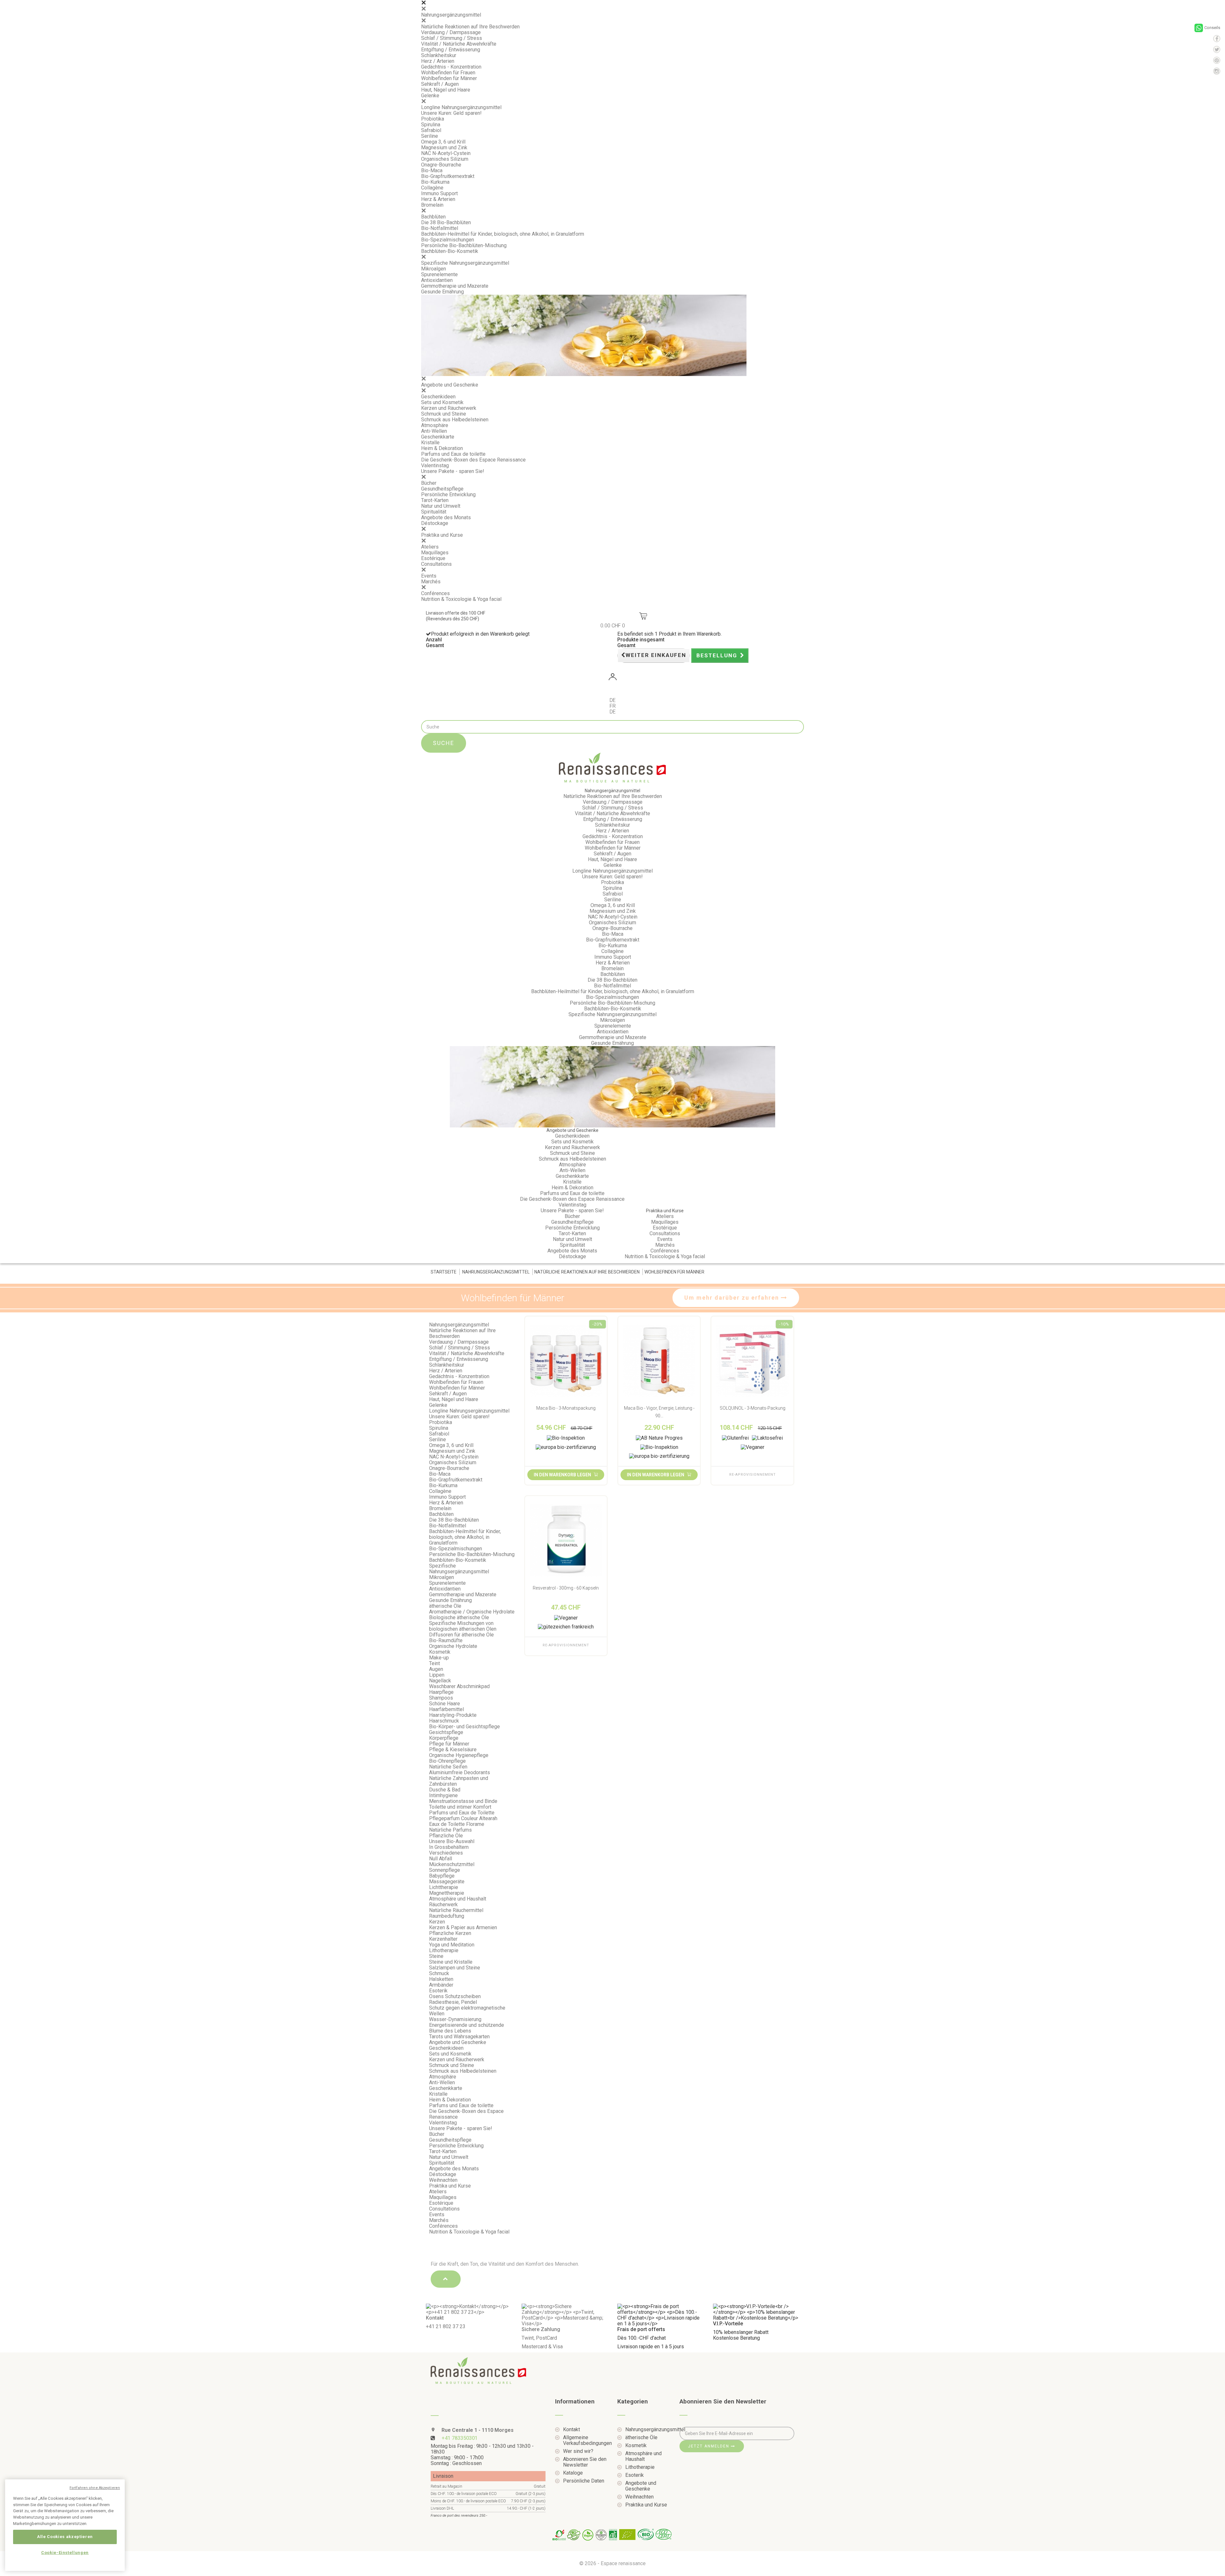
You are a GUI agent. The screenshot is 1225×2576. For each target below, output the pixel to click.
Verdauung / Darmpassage (451, 32)
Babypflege (442, 1876)
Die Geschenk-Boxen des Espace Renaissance (473, 460)
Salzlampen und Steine (455, 1968)
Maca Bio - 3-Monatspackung (566, 1408)
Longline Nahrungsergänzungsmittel (461, 107)
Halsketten (441, 1979)
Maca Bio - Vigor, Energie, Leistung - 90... (659, 1412)
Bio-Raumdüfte (446, 1640)
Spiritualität (434, 512)
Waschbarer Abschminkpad (459, 1686)
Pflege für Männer (449, 1744)
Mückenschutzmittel (452, 1864)
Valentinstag (435, 465)
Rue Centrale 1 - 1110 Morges (477, 2430)
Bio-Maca (432, 170)
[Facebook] (1217, 39)
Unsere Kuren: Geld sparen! (451, 113)
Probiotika (433, 119)
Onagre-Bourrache (441, 165)
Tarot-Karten (435, 500)
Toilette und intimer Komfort (460, 1807)
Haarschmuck (444, 1721)
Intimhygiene (443, 1795)
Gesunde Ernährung (442, 292)
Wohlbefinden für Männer (449, 78)
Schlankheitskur (439, 55)
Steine (436, 1956)
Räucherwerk (443, 1904)
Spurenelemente (439, 274)
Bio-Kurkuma (435, 182)
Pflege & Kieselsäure (453, 1749)
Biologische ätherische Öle (459, 1617)
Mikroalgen (434, 269)
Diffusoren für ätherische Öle (461, 1635)
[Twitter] (1217, 49)
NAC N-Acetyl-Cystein (446, 153)
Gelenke (430, 96)
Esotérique (433, 558)
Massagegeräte (447, 1882)
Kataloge (573, 2473)
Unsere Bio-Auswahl (452, 1841)
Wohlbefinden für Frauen (448, 73)
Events (429, 576)
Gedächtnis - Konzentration (451, 67)
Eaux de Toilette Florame (457, 1824)
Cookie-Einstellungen (65, 2553)
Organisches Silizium (445, 159)
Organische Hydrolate (453, 1646)
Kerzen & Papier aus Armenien (463, 1927)
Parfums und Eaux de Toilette (462, 1813)
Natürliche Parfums (450, 1830)
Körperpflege (444, 1738)
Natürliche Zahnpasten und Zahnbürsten (459, 1781)
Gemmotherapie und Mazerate (455, 286)
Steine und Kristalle (451, 1962)
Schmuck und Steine (444, 414)
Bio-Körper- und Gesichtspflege (464, 1727)
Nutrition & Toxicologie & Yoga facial (461, 599)
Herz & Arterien (438, 199)
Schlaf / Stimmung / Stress (452, 38)
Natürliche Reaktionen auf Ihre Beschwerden (470, 27)
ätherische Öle (445, 1606)
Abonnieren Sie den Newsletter (585, 2462)
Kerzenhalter (443, 1939)
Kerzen (437, 1922)
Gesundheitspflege (442, 489)
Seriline (430, 136)
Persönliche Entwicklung (448, 495)
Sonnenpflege (445, 1870)
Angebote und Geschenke (450, 385)
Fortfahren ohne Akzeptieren (95, 2488)
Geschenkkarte (438, 437)
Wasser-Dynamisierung (455, 2019)
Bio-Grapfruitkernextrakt (448, 176)
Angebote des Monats (446, 517)
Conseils (1212, 28)
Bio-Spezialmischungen (448, 240)
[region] (65, 2525)
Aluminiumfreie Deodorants (460, 1772)
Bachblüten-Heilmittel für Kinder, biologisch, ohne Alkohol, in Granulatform (503, 234)
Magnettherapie (447, 1893)
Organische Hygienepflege (459, 1755)
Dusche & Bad (445, 1790)
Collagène (432, 188)
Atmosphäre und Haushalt (458, 1899)
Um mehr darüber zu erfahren (733, 1298)
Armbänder (441, 1985)
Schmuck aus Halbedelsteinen (455, 420)
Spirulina (431, 125)
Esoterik (438, 1991)
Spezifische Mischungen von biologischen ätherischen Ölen (463, 1626)
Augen (436, 1669)
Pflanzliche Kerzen (450, 1933)
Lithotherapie (444, 1950)
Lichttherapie (444, 1887)
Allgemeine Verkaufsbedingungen (585, 2440)
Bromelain (432, 205)
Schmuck (439, 1973)
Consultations (436, 564)
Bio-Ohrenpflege (447, 1761)
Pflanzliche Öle (446, 1836)
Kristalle (430, 443)
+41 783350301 (460, 2438)
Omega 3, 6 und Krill (443, 142)
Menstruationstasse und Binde (463, 1801)
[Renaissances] (612, 768)
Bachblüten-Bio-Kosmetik (450, 251)
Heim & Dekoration (442, 448)
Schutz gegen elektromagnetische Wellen (467, 2011)
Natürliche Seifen (448, 1767)
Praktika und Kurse (442, 535)
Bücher (429, 483)
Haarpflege (441, 1692)
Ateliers (430, 547)
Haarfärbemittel (446, 1709)
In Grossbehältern (449, 1847)
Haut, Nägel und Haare (446, 90)
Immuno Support (439, 193)
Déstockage (435, 523)
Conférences (435, 593)
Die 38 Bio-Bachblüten (446, 222)
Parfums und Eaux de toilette (453, 454)
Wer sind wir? (578, 2451)
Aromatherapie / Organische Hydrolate (472, 1612)
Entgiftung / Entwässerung (451, 50)
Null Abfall (441, 1859)
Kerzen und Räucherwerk (449, 408)
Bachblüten (433, 217)
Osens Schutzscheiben (455, 1996)
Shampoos (441, 1698)
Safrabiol (431, 130)
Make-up (439, 1658)
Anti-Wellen (434, 431)
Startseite (444, 1272)
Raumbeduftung (447, 1916)
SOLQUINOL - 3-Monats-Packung (753, 1408)
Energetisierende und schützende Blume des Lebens (467, 2028)
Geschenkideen (438, 397)
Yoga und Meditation (452, 1945)
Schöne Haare (445, 1704)
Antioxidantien (437, 280)
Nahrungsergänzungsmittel (451, 15)
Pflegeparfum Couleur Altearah (464, 1818)
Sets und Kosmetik (442, 402)
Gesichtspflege (446, 1732)
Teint (434, 1663)
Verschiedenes (446, 1853)
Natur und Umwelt (441, 506)
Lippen (437, 1675)
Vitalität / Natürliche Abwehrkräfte (459, 44)
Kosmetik (440, 1652)
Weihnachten (443, 2180)
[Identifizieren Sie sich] (612, 678)
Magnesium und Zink (444, 148)
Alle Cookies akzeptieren (65, 2537)
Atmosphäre (435, 425)
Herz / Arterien (438, 61)
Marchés (431, 582)
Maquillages (435, 553)
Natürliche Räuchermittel (456, 1910)
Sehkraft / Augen (440, 84)
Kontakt (572, 2430)
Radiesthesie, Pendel (453, 2002)
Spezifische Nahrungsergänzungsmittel (465, 263)
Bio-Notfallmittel (440, 228)
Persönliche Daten (584, 2481)
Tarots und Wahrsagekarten (459, 2037)
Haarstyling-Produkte (453, 1715)
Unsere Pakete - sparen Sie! (453, 471)
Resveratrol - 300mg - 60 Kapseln (566, 1588)
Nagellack (440, 1681)
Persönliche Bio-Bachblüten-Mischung (464, 245)
